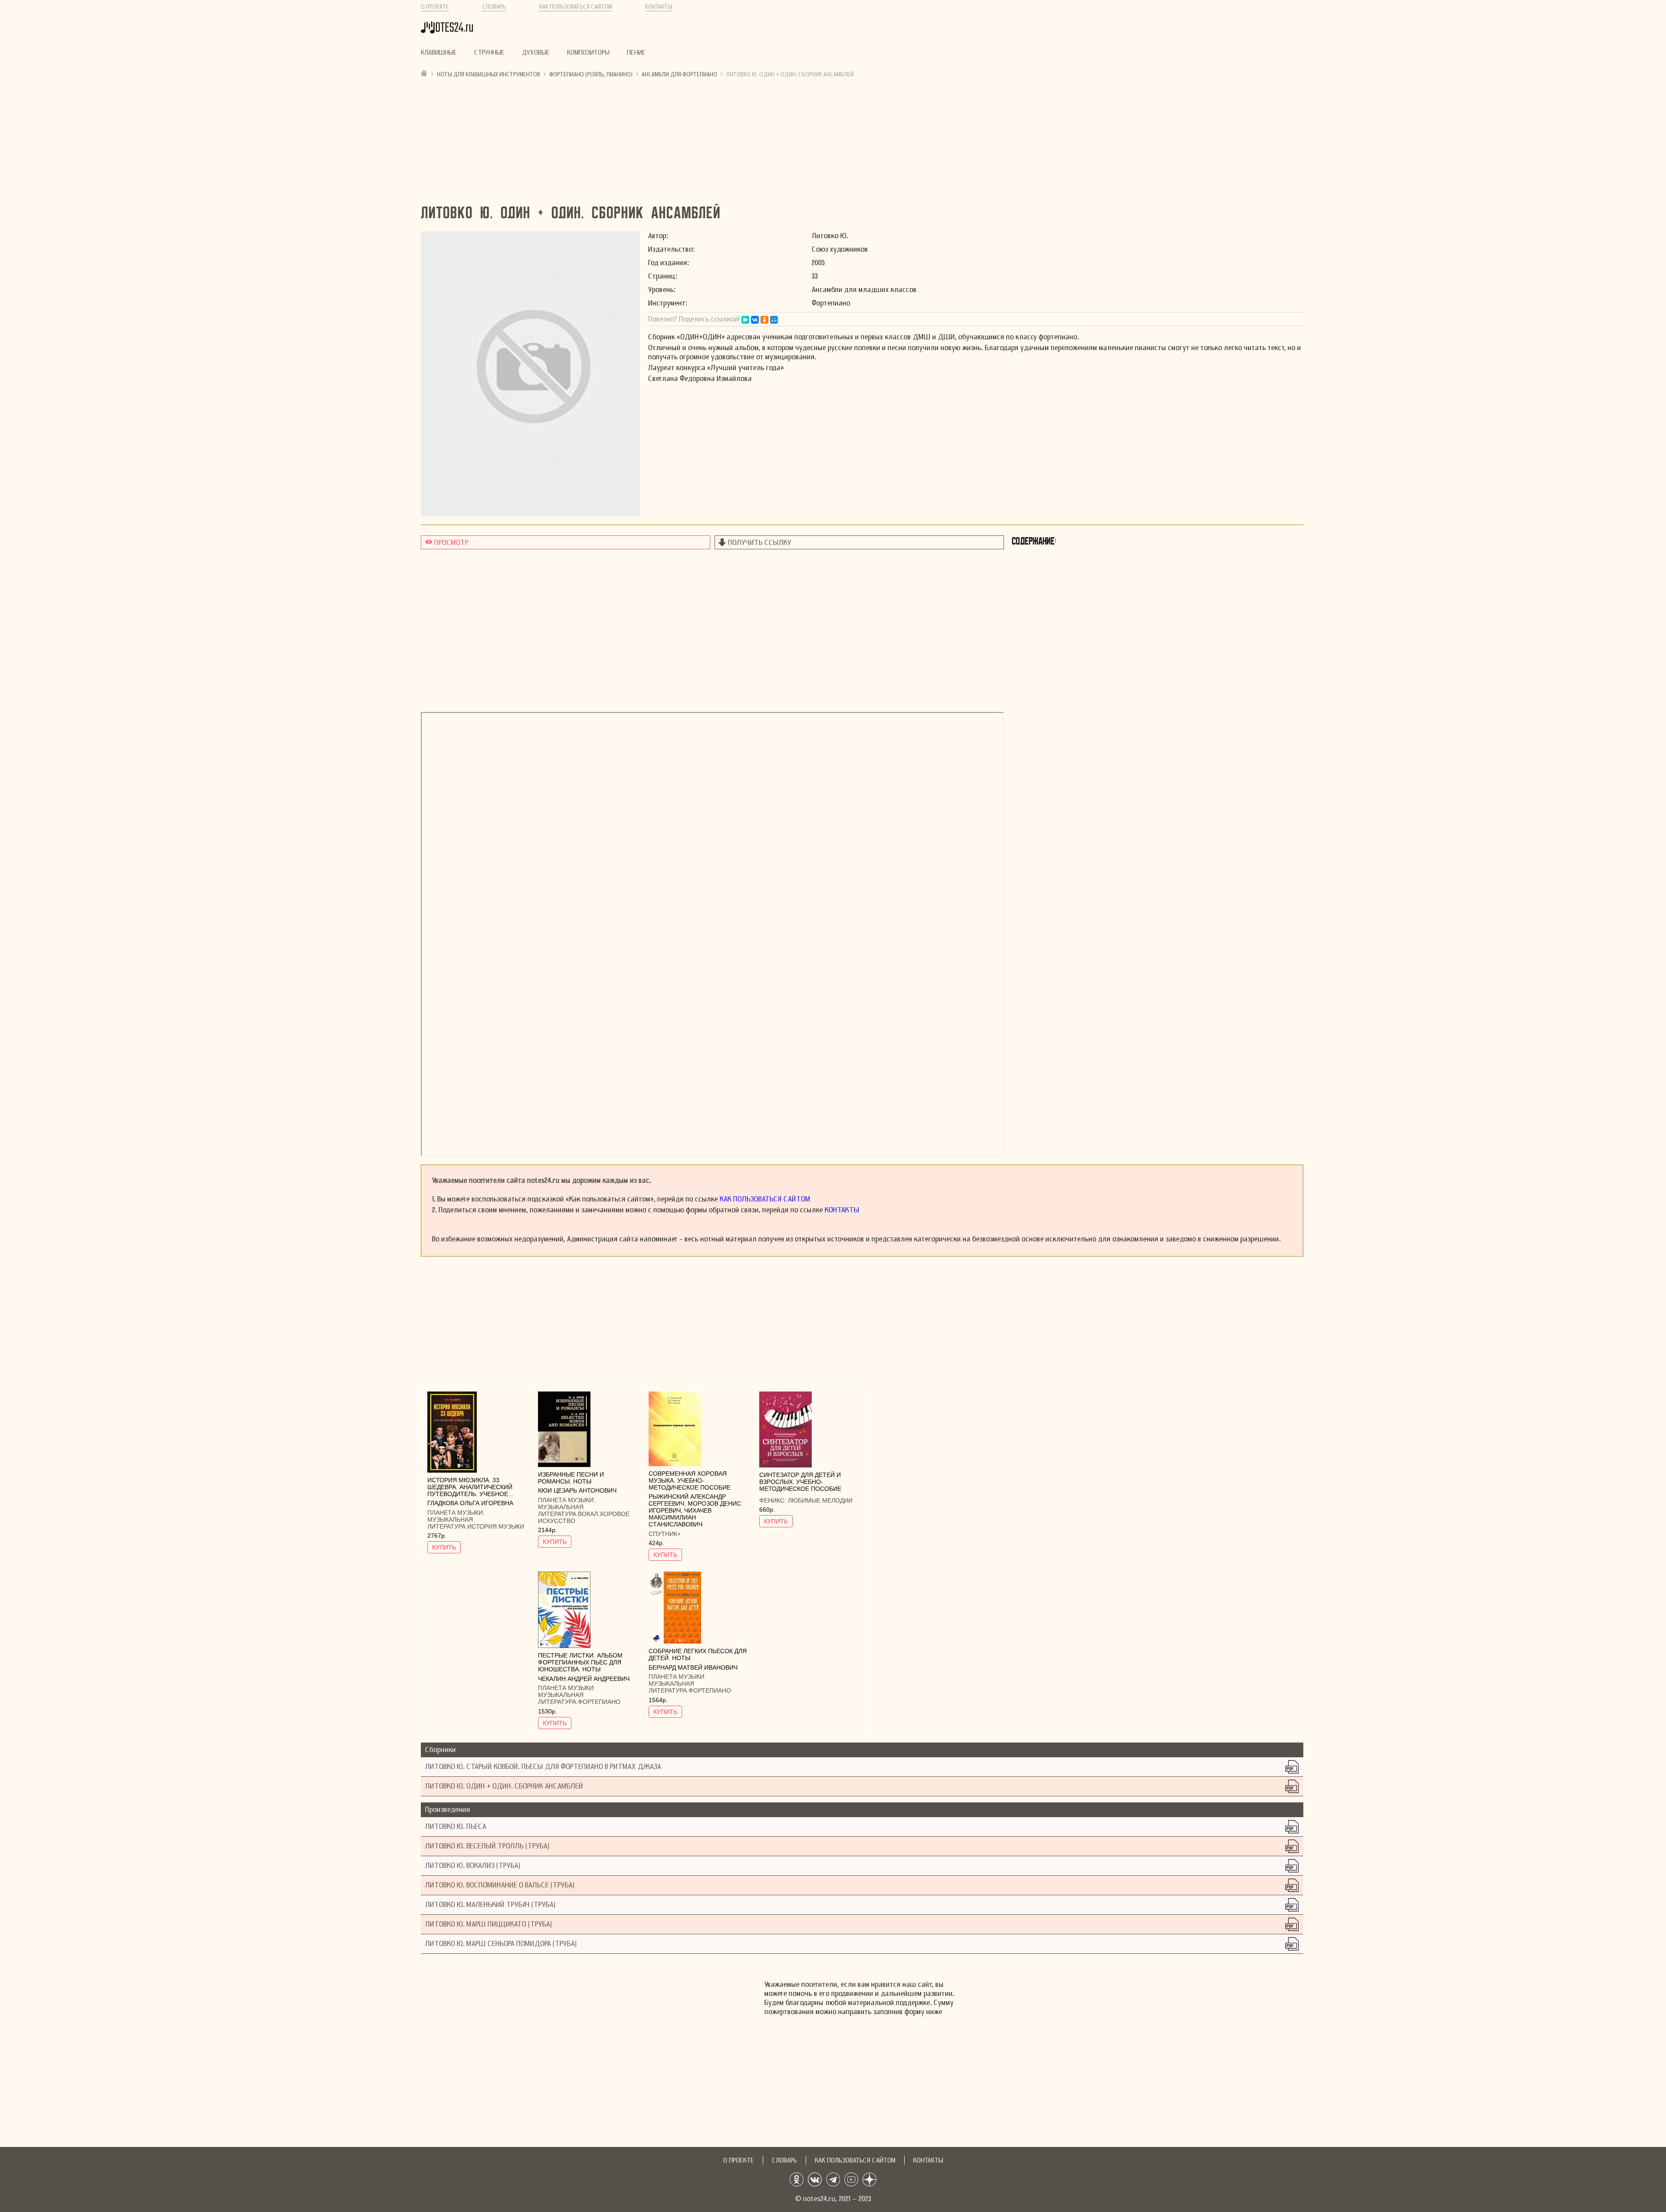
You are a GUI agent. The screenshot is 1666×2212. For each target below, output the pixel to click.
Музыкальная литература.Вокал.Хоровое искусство (584, 1514)
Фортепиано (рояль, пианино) (591, 74)
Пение (636, 53)
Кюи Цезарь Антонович (577, 1490)
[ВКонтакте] (755, 320)
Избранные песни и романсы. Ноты (571, 1478)
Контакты (659, 7)
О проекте (435, 7)
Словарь (494, 7)
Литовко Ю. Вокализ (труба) (473, 1866)
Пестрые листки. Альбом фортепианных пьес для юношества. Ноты (580, 1662)
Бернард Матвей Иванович (693, 1667)
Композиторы (588, 53)
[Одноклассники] (764, 320)
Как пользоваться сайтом (576, 7)
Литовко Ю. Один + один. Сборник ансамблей (504, 1786)
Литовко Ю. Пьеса (456, 1826)
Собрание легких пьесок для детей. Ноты (698, 1654)
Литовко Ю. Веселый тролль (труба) (487, 1846)
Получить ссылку (760, 543)
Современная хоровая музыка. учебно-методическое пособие (690, 1480)
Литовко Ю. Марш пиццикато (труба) (489, 1924)
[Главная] (424, 73)
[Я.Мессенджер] (745, 320)
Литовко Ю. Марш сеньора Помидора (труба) (501, 1944)
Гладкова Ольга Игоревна (470, 1503)
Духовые (536, 53)
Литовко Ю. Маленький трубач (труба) (490, 1905)
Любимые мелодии (820, 1500)
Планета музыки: (456, 1513)
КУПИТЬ (444, 1547)
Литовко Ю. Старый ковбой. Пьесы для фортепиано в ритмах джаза (543, 1767)
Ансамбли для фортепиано (679, 74)
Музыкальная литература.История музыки (476, 1523)
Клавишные (439, 53)
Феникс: (774, 1500)
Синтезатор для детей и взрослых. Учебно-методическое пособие (800, 1482)
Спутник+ (665, 1534)
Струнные (489, 53)
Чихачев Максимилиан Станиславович (680, 1517)
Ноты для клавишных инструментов (489, 74)
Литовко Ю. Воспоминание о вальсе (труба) (500, 1885)
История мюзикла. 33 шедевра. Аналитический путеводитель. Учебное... (470, 1487)
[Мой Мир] (774, 320)
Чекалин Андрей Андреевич (584, 1679)
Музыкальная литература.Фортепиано (579, 1698)
